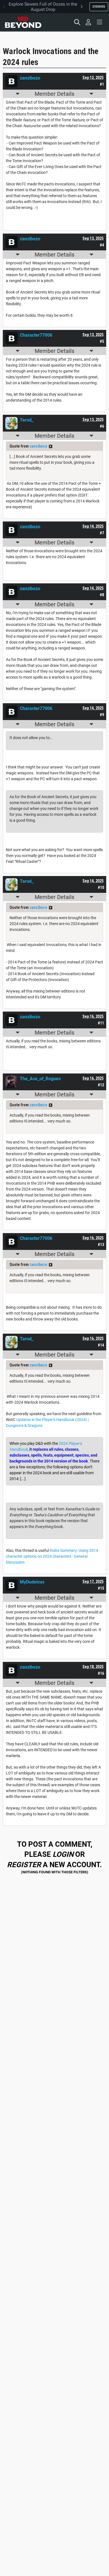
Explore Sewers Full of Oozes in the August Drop (43, 7)
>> (51, 446)
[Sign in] (88, 22)
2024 (63, 1443)
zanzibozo (38, 446)
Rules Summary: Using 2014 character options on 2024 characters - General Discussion (52, 1556)
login (63, 1854)
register (24, 1865)
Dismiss (99, 6)
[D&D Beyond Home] (23, 22)
